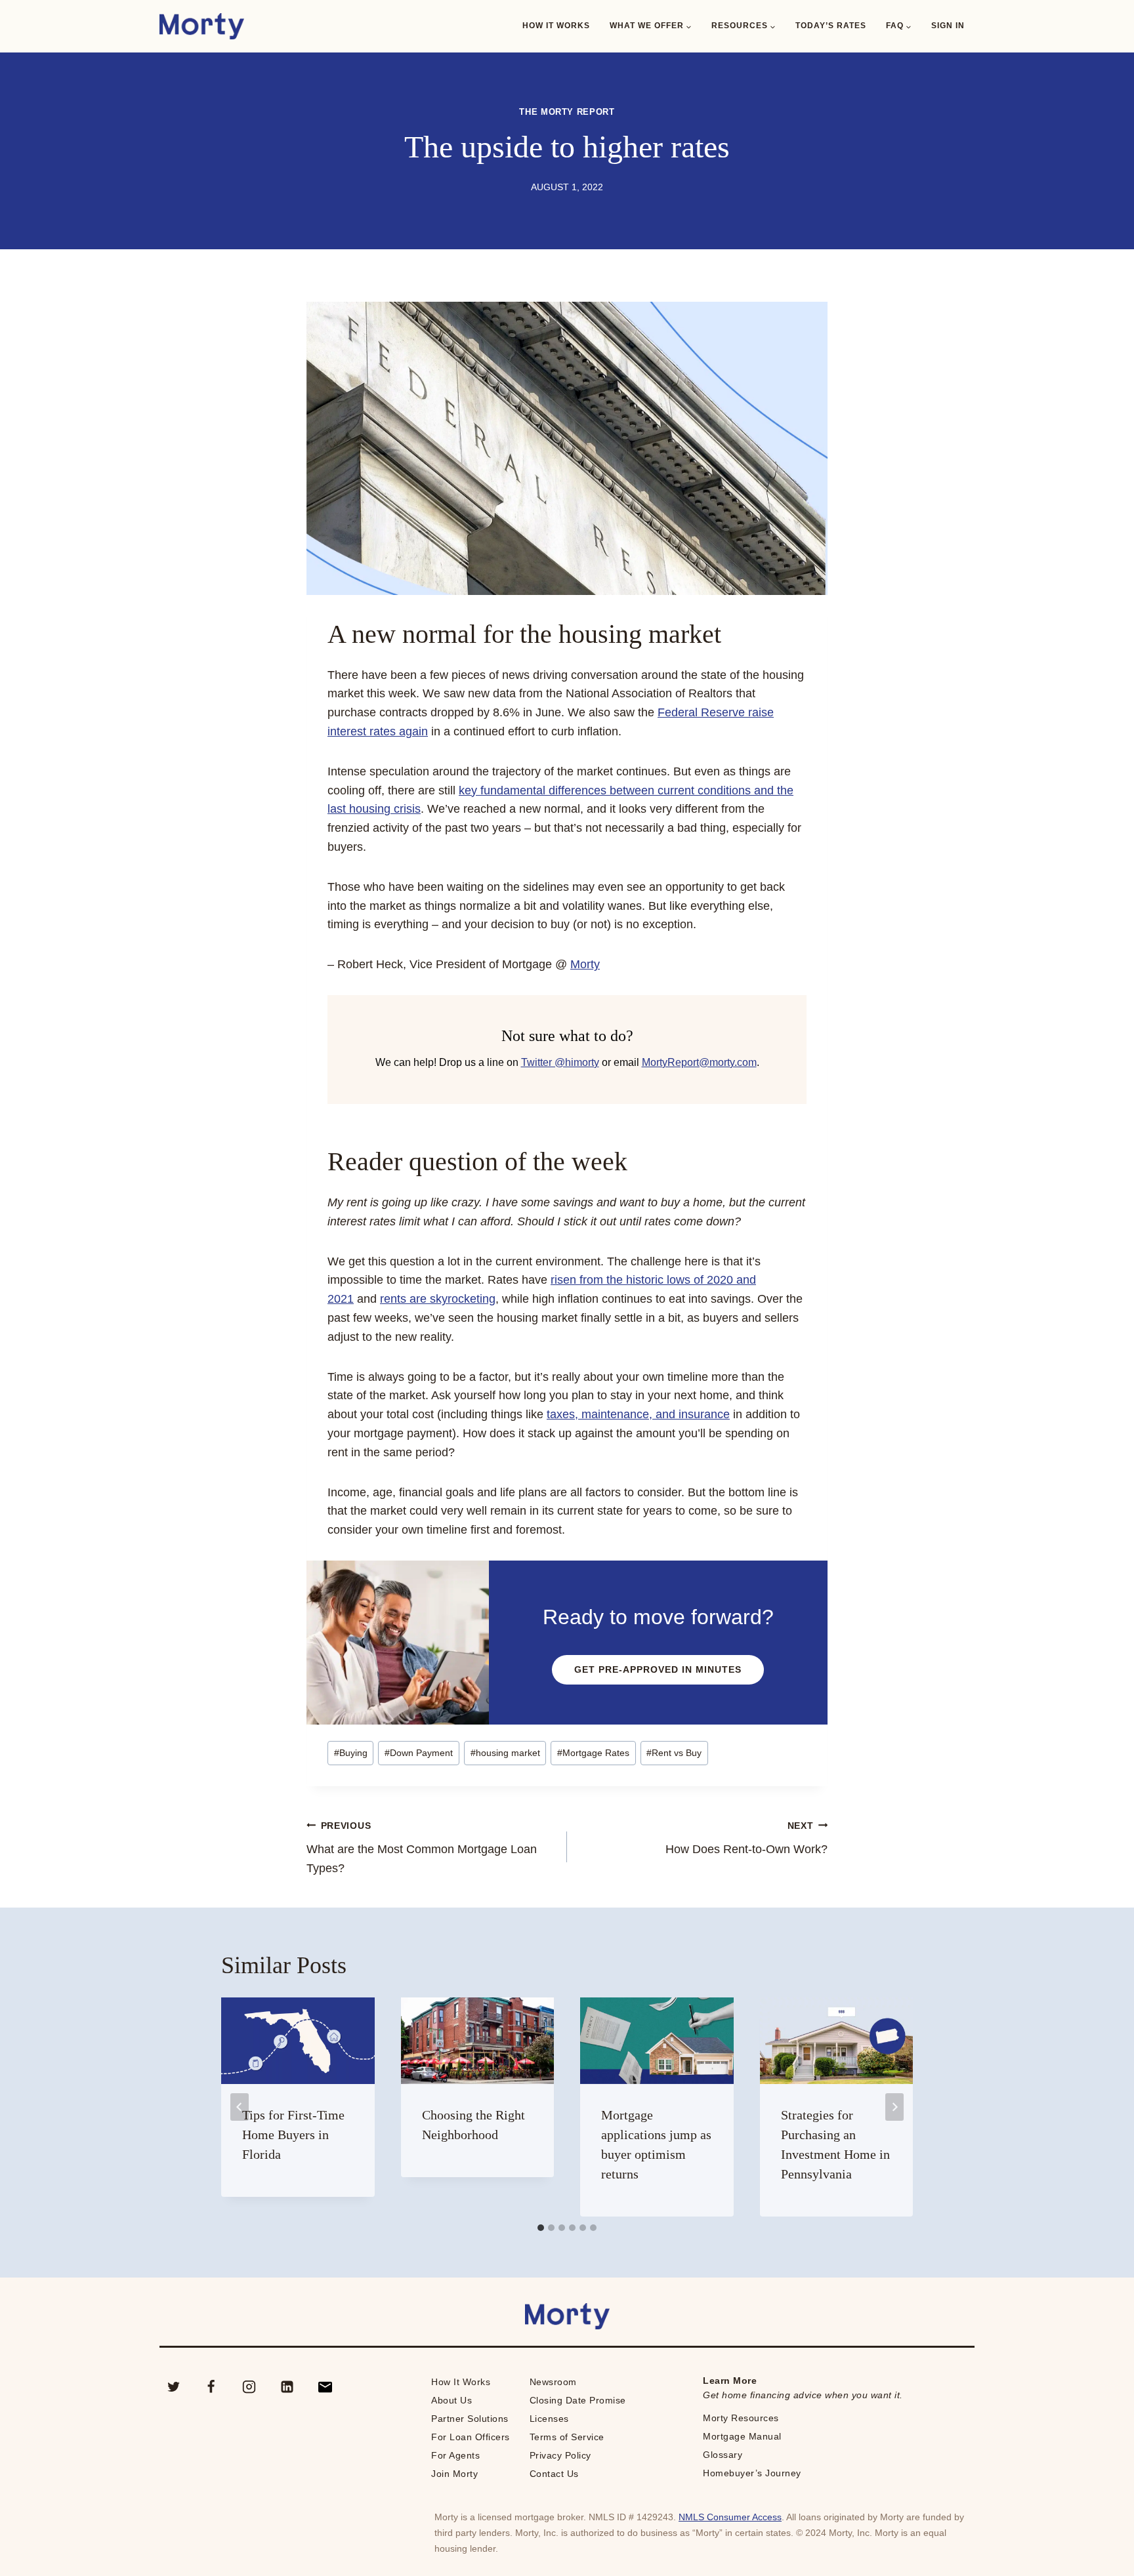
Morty (585, 964)
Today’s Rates (831, 26)
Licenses (549, 2419)
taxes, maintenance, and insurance (638, 1414)
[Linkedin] (287, 2387)
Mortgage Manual (742, 2436)
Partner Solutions (470, 2419)
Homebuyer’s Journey (752, 2473)
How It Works (461, 2382)
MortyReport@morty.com (699, 1062)
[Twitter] (173, 2387)
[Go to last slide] (240, 2107)
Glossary (723, 2455)
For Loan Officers (471, 2437)
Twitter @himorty (560, 1062)
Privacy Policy (560, 2455)
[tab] (541, 2228)
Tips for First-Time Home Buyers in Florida (293, 2135)
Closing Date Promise (578, 2400)
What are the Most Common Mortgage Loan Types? (422, 1848)
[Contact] (325, 2387)
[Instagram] (249, 2387)
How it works (556, 26)
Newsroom (553, 2382)
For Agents (455, 2455)
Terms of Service (567, 2437)
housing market (505, 1753)
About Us (451, 2400)
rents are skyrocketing (438, 1299)
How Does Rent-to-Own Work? (746, 1838)
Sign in (948, 26)
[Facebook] (211, 2387)
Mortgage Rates (593, 1753)
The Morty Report (567, 112)
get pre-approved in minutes (658, 1669)
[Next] (894, 2107)
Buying (351, 1753)
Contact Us (554, 2474)
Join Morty (454, 2474)
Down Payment (419, 1753)
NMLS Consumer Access (730, 2517)
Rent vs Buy (674, 1753)
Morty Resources (741, 2418)
